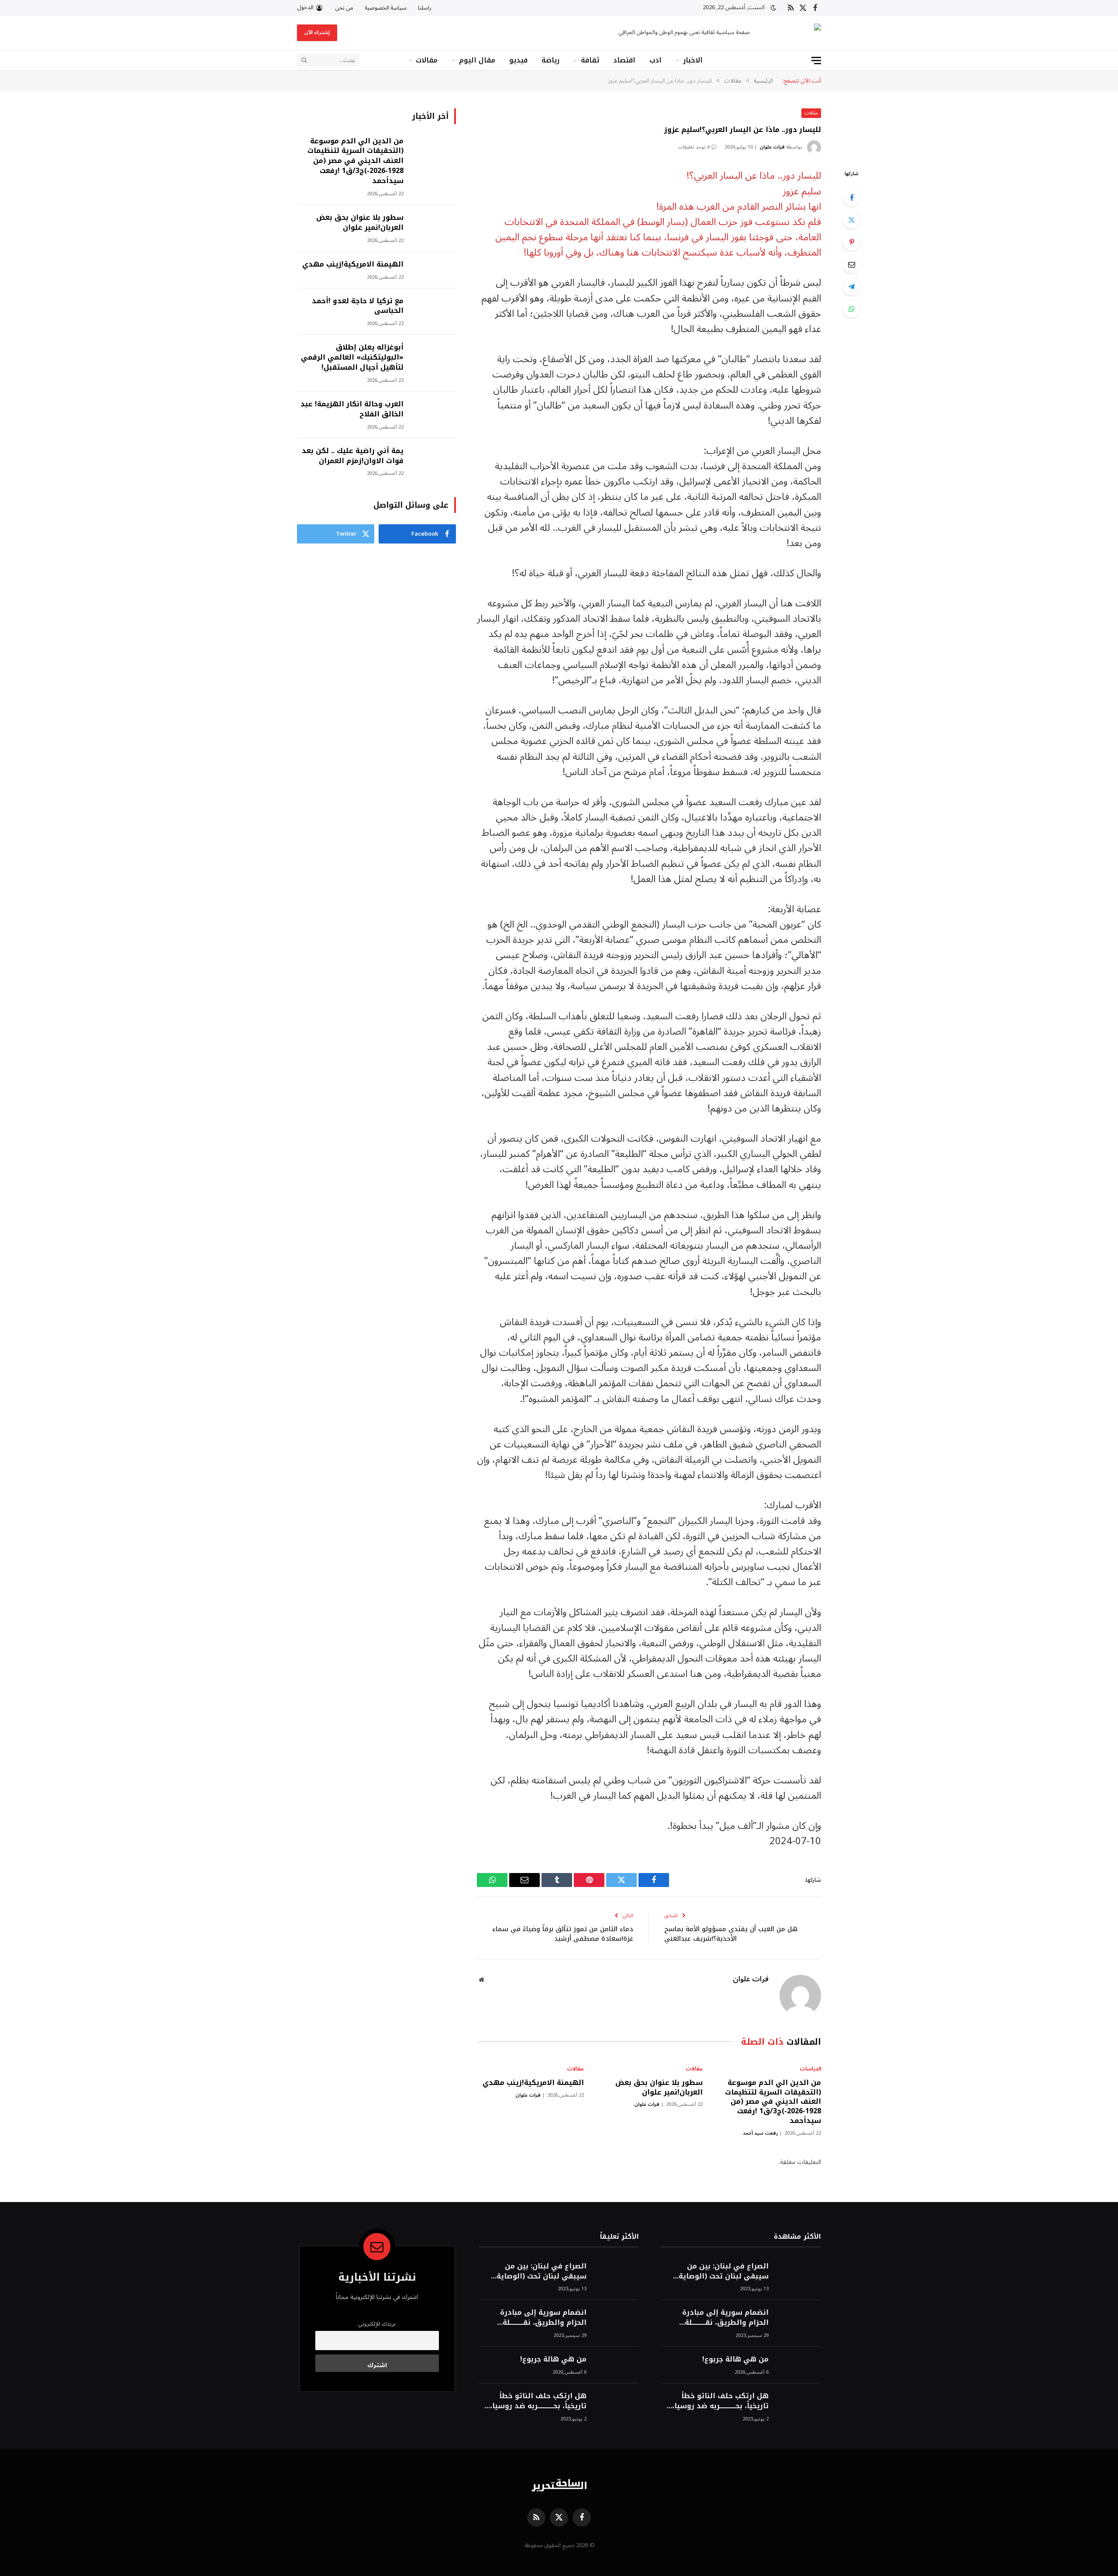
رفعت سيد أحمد (760, 2133)
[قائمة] (816, 61)
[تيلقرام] (852, 287)
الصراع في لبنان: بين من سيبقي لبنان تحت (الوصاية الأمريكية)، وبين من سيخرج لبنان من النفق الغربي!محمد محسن (721, 2271)
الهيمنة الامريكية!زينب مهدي (533, 2083)
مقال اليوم (477, 60)
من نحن (344, 8)
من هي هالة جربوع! (735, 2360)
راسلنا (425, 8)
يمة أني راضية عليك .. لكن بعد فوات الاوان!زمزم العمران (353, 456)
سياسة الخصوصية (386, 8)
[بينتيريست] (852, 242)
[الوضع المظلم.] (773, 8)
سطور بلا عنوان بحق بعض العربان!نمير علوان (659, 2088)
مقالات (427, 60)
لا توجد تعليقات (694, 147)
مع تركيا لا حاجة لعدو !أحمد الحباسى (358, 306)
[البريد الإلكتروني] (852, 264)
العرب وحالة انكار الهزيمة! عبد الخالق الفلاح (352, 409)
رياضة (550, 60)
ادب (656, 60)
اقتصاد (624, 60)
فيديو (518, 60)
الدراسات (810, 2069)
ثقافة (590, 60)
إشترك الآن (317, 33)
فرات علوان (772, 147)
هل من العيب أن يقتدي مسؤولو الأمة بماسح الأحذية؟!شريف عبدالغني (731, 1934)
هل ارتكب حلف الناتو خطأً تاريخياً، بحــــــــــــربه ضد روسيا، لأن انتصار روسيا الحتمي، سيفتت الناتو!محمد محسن (720, 2401)
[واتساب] (852, 309)
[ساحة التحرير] (793, 33)
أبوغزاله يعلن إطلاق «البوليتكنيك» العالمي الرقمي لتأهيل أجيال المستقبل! (352, 358)
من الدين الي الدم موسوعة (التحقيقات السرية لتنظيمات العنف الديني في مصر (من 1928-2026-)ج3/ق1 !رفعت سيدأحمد (773, 2102)
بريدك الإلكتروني (377, 2324)
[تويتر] (852, 220)
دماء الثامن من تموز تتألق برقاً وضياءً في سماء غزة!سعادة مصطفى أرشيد (563, 1934)
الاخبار (693, 60)
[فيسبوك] (852, 197)
